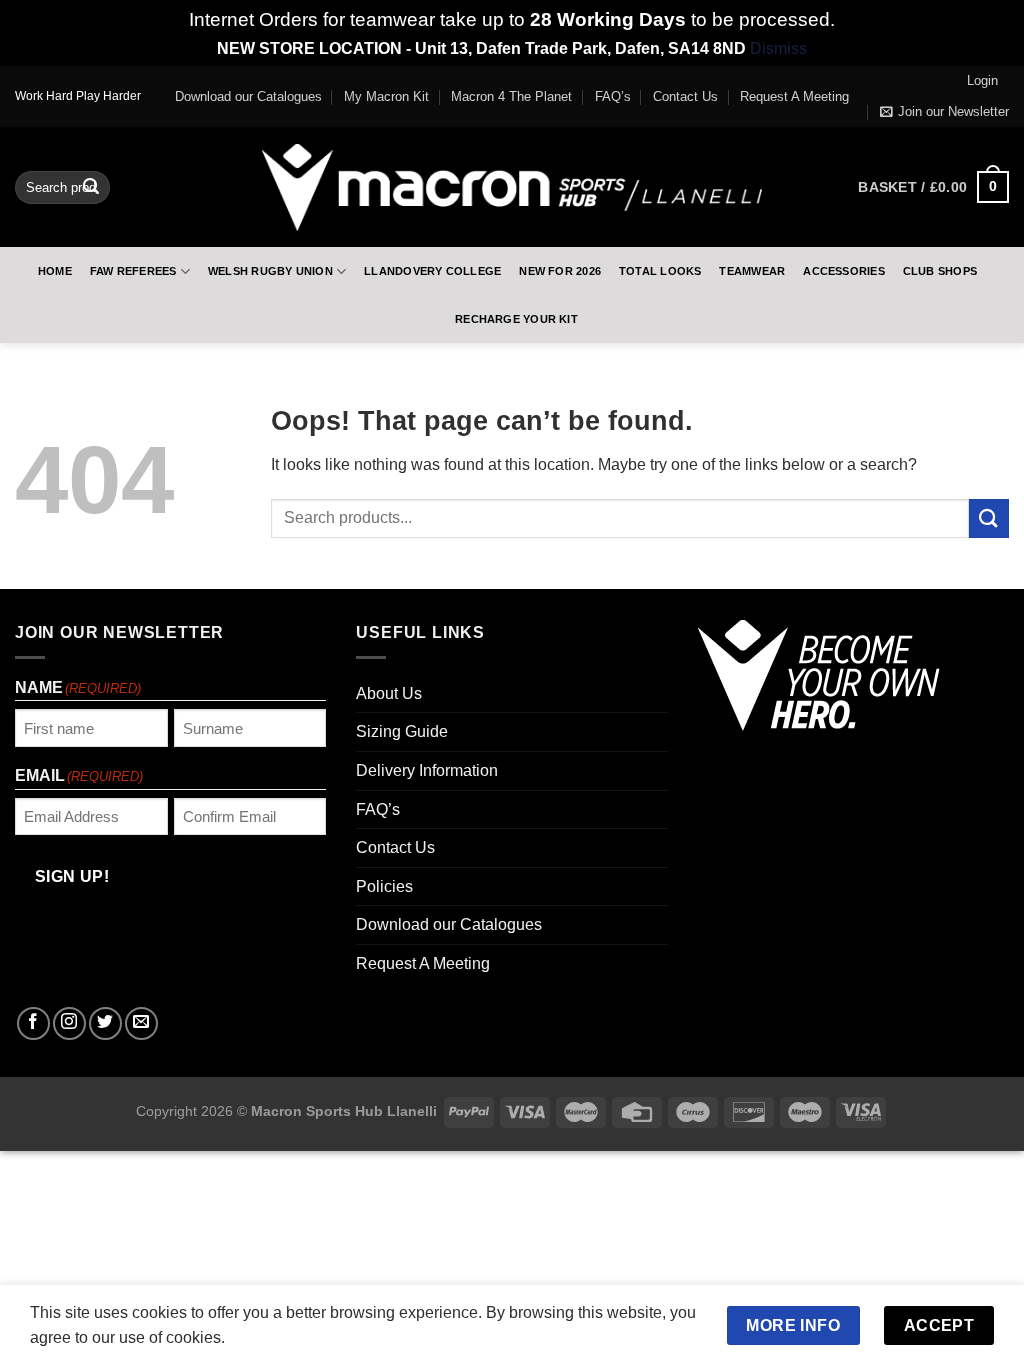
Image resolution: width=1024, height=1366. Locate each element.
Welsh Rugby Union (270, 271)
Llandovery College (432, 271)
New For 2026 (560, 271)
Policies (384, 886)
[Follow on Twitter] (105, 1023)
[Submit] (91, 187)
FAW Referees (133, 271)
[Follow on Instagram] (69, 1023)
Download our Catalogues (248, 96)
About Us (389, 693)
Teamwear (752, 271)
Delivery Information (427, 770)
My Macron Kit (386, 96)
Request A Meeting (794, 96)
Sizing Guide (402, 731)
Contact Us (685, 96)
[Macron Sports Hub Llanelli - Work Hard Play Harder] (512, 187)
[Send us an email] (141, 1023)
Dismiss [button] (778, 48)
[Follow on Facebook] (33, 1023)
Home (55, 271)
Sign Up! (72, 876)
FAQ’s (613, 96)
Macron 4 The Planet (511, 96)
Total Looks (660, 271)
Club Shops (940, 271)
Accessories (843, 271)
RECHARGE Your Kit (516, 319)
